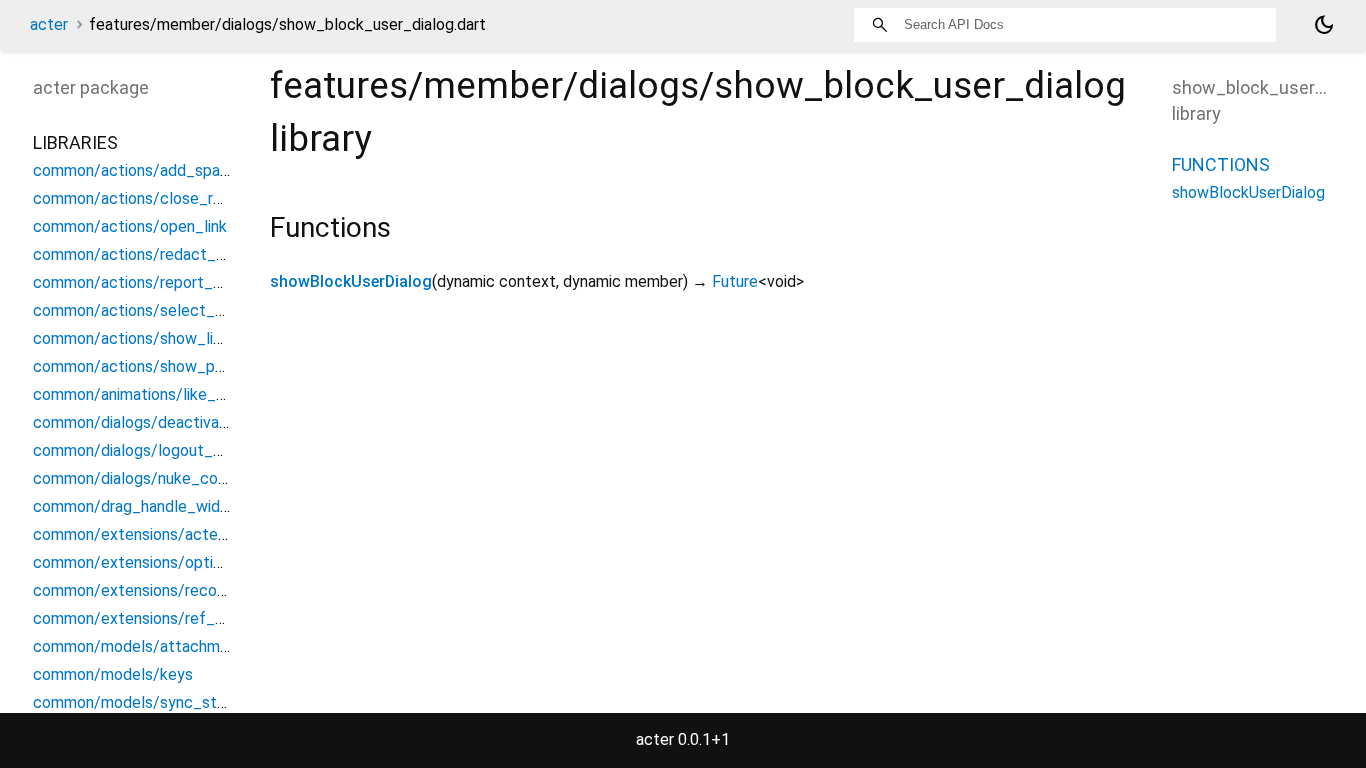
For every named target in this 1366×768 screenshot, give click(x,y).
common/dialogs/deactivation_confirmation (188, 422)
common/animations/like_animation (158, 394)
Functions (1221, 164)
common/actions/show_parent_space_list (184, 366)
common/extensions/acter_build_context (182, 534)
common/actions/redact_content (153, 254)
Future (735, 281)
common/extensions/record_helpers (162, 590)
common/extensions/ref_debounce (159, 618)
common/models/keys (113, 674)
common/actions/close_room (138, 198)
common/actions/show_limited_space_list (185, 338)
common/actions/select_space (145, 310)
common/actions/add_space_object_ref (178, 170)
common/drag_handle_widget (139, 506)
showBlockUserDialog (351, 281)
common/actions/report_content (151, 282)
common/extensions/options (135, 562)
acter (49, 24)
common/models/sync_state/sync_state (181, 702)
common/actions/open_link (130, 226)
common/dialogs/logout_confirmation (167, 450)
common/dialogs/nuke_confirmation (160, 478)
